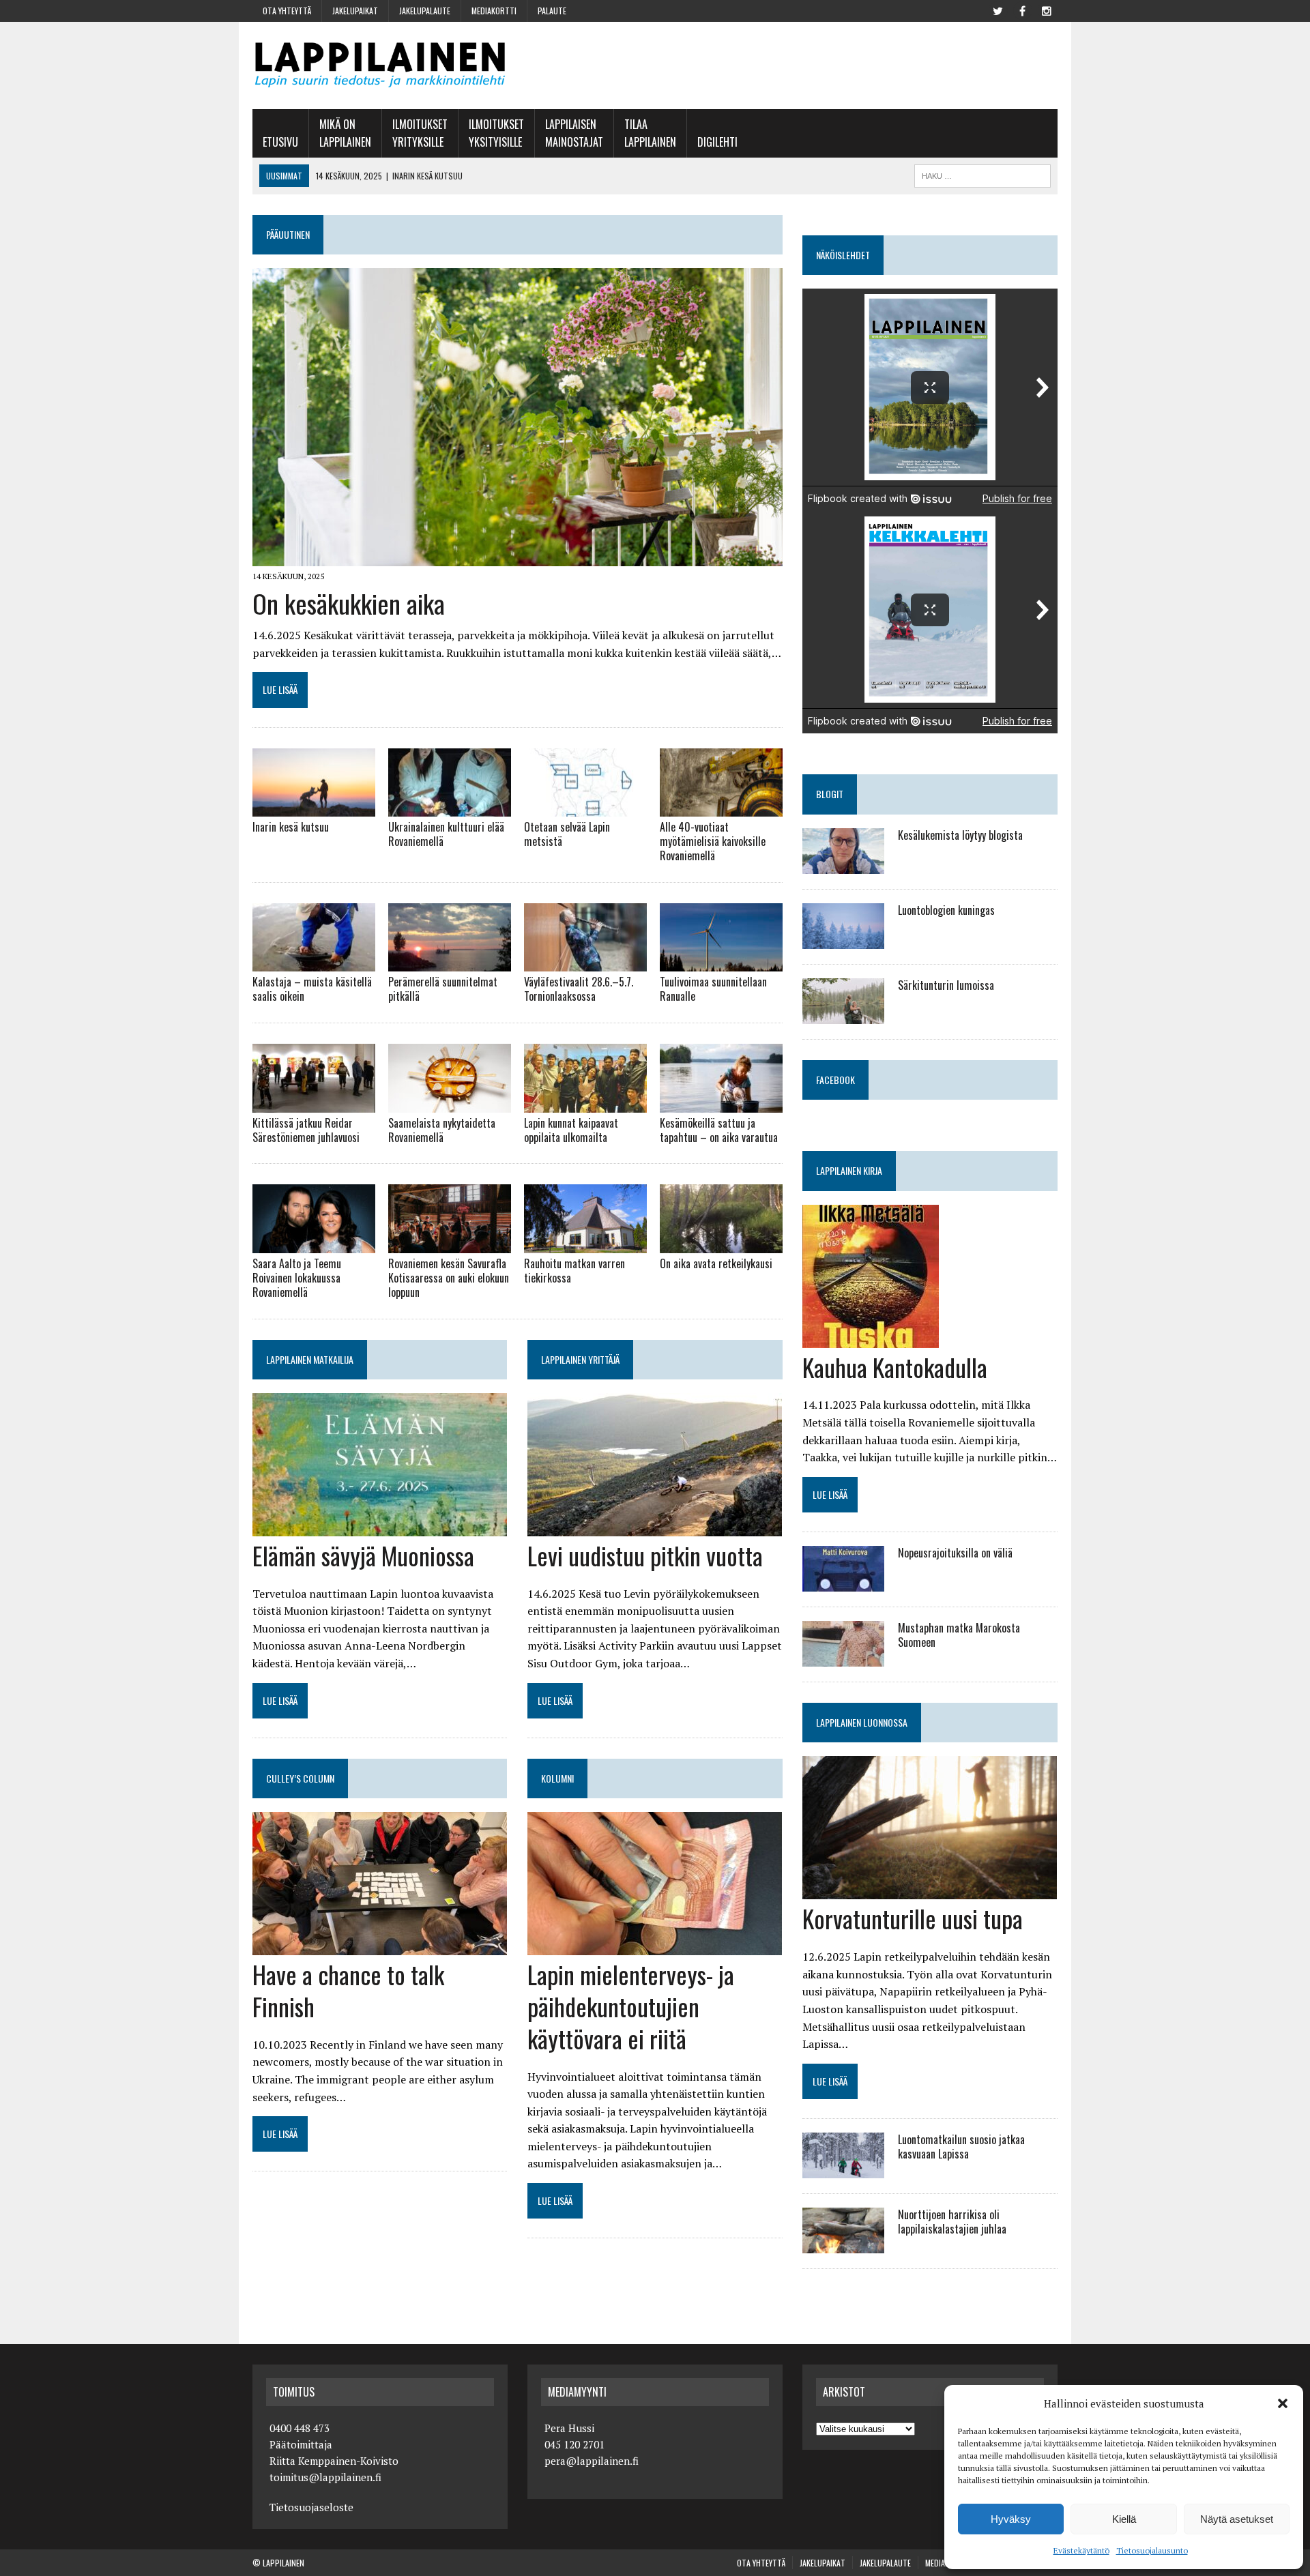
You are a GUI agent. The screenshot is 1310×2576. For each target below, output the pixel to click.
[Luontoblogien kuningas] (843, 939)
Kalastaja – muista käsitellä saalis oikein (312, 989)
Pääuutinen (288, 234)
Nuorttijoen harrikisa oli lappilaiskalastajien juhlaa (952, 2222)
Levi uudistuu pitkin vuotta (645, 1555)
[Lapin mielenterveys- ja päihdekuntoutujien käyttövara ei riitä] (655, 1946)
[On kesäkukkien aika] (518, 557)
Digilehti (717, 142)
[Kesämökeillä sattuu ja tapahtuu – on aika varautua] (721, 1103)
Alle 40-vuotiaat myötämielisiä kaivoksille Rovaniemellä (713, 841)
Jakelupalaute (425, 11)
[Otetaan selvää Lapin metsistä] (585, 808)
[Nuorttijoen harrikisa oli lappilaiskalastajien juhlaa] (843, 2244)
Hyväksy (1011, 2519)
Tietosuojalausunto (1152, 2550)
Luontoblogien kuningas (946, 910)
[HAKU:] (982, 174)
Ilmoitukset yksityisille (496, 133)
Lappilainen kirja (849, 1170)
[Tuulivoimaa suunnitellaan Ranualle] (721, 963)
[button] (1283, 2403)
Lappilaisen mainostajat (574, 133)
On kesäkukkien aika (349, 603)
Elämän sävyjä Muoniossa (363, 1555)
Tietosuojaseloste (311, 2507)
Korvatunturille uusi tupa (913, 1918)
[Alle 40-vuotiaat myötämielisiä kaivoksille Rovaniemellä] (721, 808)
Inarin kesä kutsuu (291, 827)
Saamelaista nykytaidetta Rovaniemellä (442, 1130)
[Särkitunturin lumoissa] (843, 1014)
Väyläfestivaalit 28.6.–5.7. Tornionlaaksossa (579, 989)
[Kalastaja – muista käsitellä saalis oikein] (314, 963)
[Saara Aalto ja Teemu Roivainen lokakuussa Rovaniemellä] (314, 1244)
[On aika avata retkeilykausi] (721, 1244)
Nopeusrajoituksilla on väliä (955, 1553)
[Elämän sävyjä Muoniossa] (380, 1527)
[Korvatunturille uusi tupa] (930, 1890)
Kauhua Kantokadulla (895, 1367)
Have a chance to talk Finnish (348, 1990)
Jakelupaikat (355, 11)
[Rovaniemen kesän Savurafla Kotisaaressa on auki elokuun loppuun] (450, 1244)
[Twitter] (998, 10)
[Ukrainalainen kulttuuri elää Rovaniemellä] (450, 808)
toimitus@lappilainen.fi (325, 2477)
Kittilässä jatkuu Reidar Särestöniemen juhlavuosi (306, 1130)
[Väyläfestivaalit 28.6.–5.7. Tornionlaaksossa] (585, 963)
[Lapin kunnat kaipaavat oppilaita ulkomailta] (585, 1103)
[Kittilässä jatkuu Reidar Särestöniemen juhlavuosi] (314, 1103)
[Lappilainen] (380, 65)
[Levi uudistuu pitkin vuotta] (655, 1527)
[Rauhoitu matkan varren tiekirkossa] (585, 1244)
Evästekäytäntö (1081, 2550)
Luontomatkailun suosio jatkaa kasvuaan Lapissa (961, 2147)
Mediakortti (494, 11)
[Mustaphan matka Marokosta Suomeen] (843, 1658)
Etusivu (280, 142)
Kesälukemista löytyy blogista (960, 835)
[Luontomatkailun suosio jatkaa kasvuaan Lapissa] (843, 2169)
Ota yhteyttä (287, 11)
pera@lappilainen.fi (592, 2461)
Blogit (830, 794)
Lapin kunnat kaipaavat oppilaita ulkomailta (571, 1130)
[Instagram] (1047, 10)
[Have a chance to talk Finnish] (380, 1946)
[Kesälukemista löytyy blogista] (843, 864)
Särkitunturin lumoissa (946, 985)
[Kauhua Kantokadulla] (871, 1338)
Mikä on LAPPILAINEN (345, 133)
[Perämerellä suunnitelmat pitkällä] (450, 963)
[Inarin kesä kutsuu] (314, 808)
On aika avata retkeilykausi (716, 1263)
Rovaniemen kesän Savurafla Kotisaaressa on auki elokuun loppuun (449, 1278)
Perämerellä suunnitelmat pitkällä (443, 989)
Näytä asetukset (1237, 2519)
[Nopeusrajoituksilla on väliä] (843, 1583)
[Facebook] (1022, 10)
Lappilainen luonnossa (862, 1722)
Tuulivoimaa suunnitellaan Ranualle (713, 989)
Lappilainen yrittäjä (580, 1359)
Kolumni (557, 1778)
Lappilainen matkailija (310, 1359)
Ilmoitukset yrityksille (420, 133)
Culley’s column (300, 1778)
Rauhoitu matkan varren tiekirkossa (574, 1271)
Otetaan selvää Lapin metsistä (567, 834)
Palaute (552, 11)
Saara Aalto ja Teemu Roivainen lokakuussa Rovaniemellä (297, 1278)
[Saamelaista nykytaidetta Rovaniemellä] (450, 1103)
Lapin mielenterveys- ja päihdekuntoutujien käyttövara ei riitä (631, 2006)
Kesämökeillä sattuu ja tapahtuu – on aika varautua (719, 1130)
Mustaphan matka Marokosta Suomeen (959, 1635)
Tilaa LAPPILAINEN (650, 133)
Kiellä (1124, 2519)
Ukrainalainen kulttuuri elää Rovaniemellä (446, 834)
